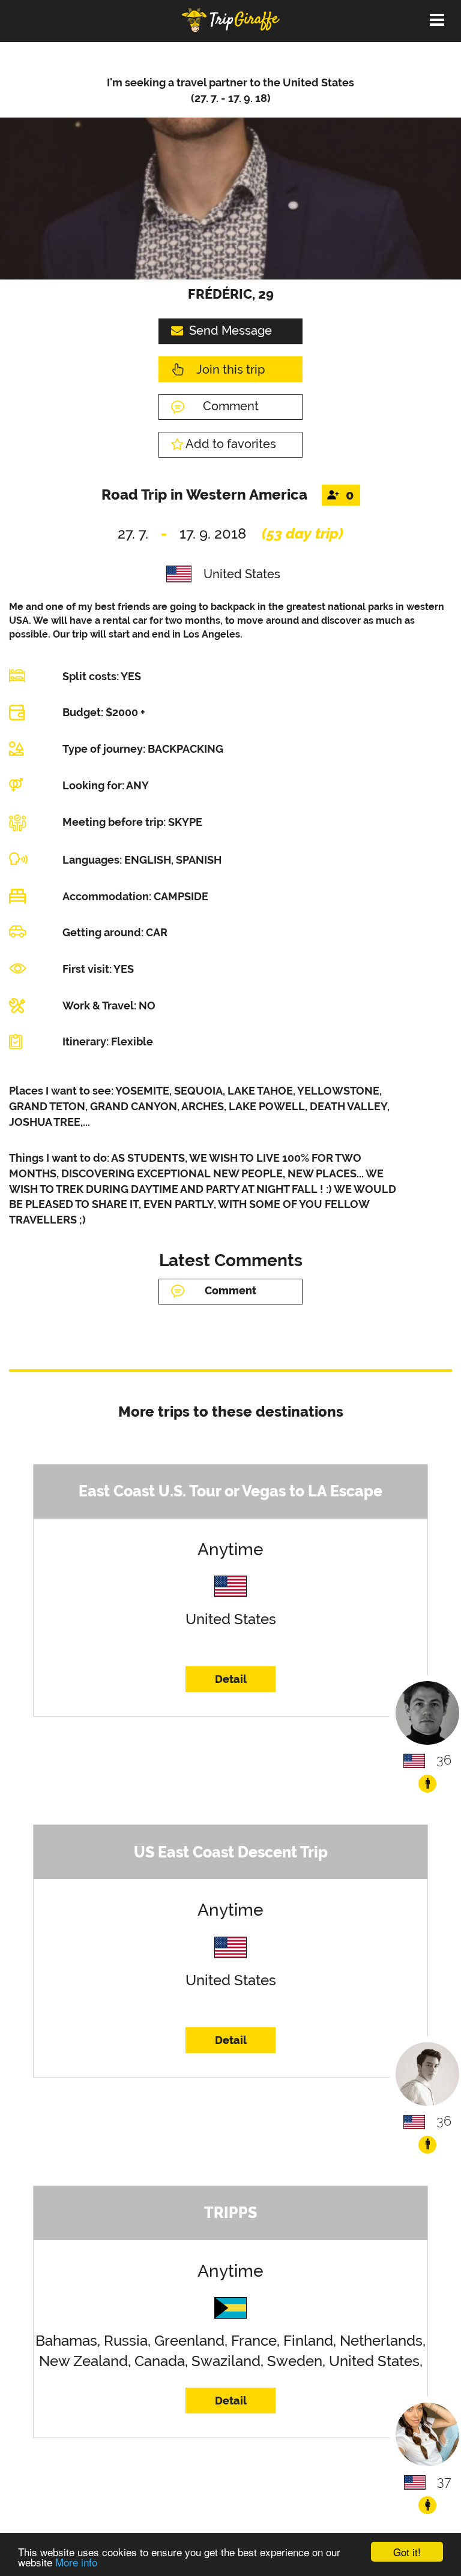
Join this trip (230, 369)
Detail (231, 1679)
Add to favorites (231, 444)
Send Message (230, 330)
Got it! (407, 2552)
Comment (231, 406)
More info (76, 2562)
